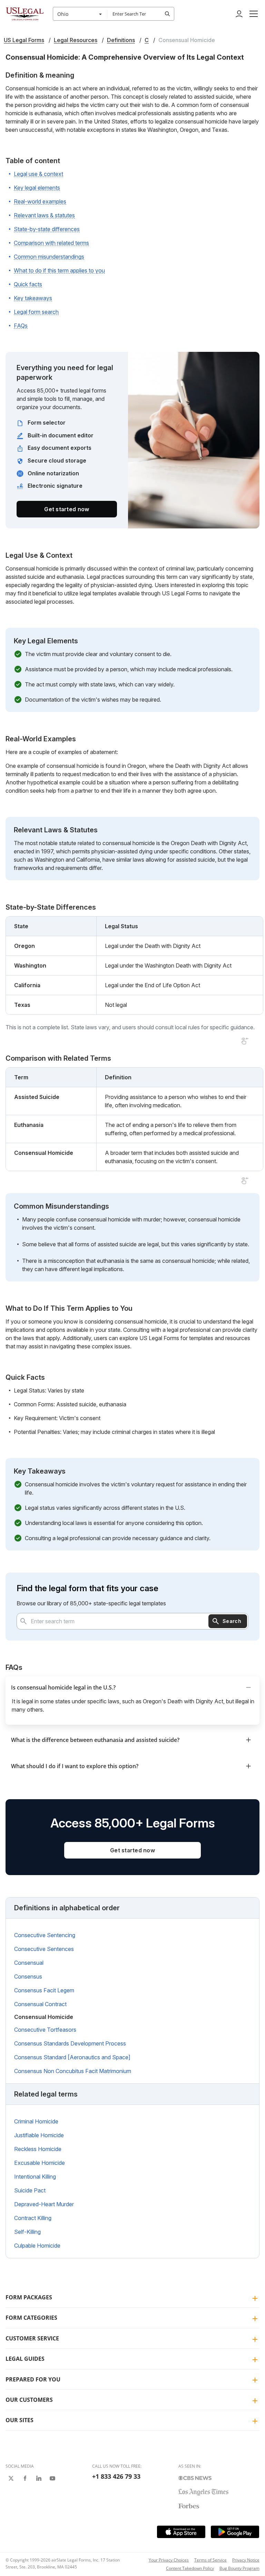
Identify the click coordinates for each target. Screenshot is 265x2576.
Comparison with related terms (51, 243)
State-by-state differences (47, 229)
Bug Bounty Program (239, 2568)
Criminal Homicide (36, 2121)
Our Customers (29, 2400)
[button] (254, 14)
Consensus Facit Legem (44, 1990)
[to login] (239, 14)
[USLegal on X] (11, 2478)
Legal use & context (38, 174)
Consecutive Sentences (44, 1949)
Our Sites (19, 2420)
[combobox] (80, 14)
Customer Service (32, 2338)
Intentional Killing (35, 2177)
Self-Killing (27, 2232)
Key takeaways (33, 298)
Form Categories (31, 2318)
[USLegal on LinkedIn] (39, 2478)
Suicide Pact (30, 2190)
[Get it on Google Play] (235, 2532)
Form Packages (29, 2297)
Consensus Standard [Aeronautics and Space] (72, 2057)
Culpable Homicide (37, 2246)
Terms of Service (210, 2560)
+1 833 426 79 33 (116, 2476)
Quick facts (28, 284)
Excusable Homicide (40, 2163)
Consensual (29, 1963)
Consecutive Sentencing (45, 1935)
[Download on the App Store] (181, 2532)
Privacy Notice (246, 2560)
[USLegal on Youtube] (52, 2478)
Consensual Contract (40, 2004)
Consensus (28, 1976)
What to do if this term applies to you (59, 270)
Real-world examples (40, 201)
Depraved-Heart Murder (44, 2204)
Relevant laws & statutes (44, 215)
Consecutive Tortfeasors (45, 2030)
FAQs (21, 326)
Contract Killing (33, 2218)
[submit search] (167, 14)
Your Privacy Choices (169, 2560)
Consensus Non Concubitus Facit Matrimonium (73, 2071)
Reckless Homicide (38, 2149)
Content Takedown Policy (190, 2568)
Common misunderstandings (49, 257)
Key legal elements (37, 188)
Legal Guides (25, 2359)
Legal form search (36, 312)
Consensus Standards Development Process (70, 2043)
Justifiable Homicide (39, 2135)
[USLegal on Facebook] (25, 2478)
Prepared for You (33, 2379)
